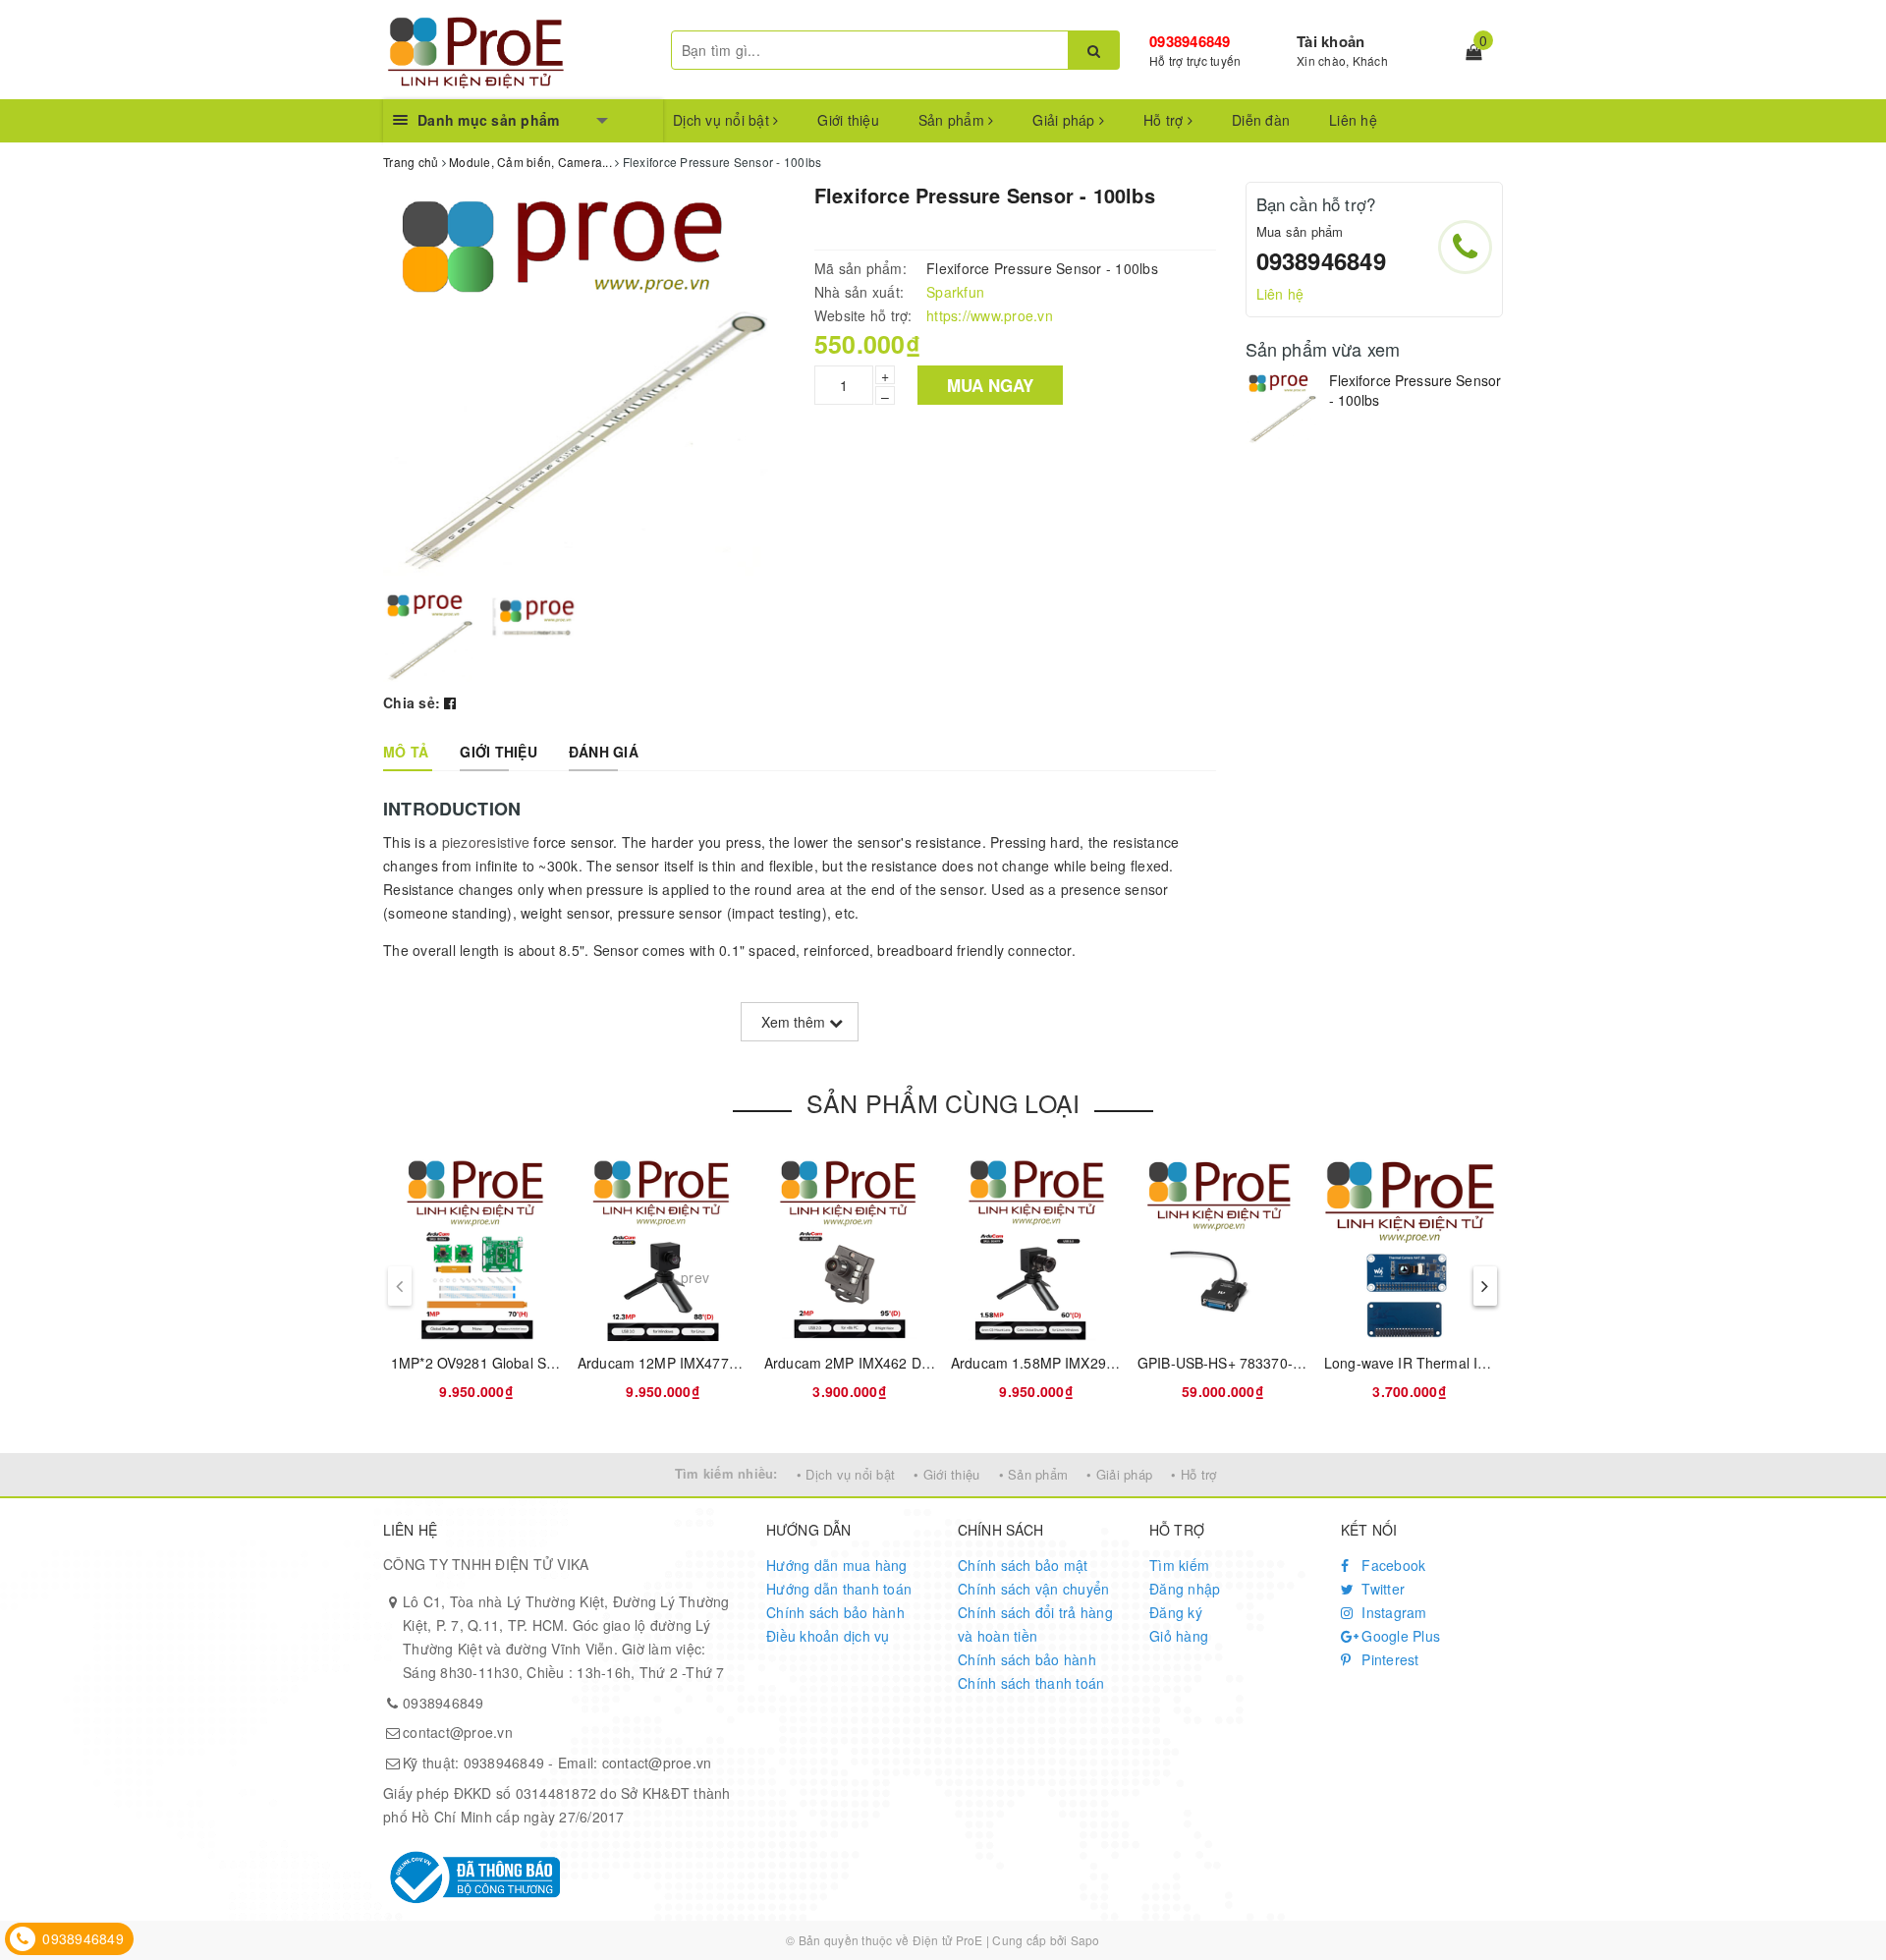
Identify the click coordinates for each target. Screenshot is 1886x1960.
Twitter (1381, 1589)
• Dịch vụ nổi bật (846, 1474)
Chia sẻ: (412, 702)
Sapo (1085, 1940)
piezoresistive (486, 842)
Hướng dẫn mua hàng (837, 1565)
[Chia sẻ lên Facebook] (450, 702)
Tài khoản (1331, 41)
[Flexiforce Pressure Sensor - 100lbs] (1282, 408)
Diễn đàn (1261, 120)
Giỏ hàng (1179, 1636)
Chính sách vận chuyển (1033, 1589)
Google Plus (1399, 1636)
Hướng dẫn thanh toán (839, 1589)
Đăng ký (1176, 1612)
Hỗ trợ (1165, 120)
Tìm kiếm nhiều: (726, 1473)
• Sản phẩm (1034, 1474)
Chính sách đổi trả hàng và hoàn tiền (1035, 1624)
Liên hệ (1353, 120)
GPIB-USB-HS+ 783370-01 (1223, 1363)
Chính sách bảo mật (1023, 1565)
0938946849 (1190, 41)
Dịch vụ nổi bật (723, 120)
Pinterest (1388, 1659)
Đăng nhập (1185, 1589)
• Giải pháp (1119, 1474)
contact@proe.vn (458, 1732)
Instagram (1392, 1612)
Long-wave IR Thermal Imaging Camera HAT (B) (1479, 1363)
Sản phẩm (953, 120)
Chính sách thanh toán (1031, 1683)
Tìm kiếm (1179, 1565)
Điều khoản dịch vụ (828, 1636)
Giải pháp (1066, 120)
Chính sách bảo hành (835, 1612)
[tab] (406, 752)
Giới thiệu (848, 120)
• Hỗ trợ (1193, 1474)
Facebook (1391, 1565)
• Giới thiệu (946, 1474)
